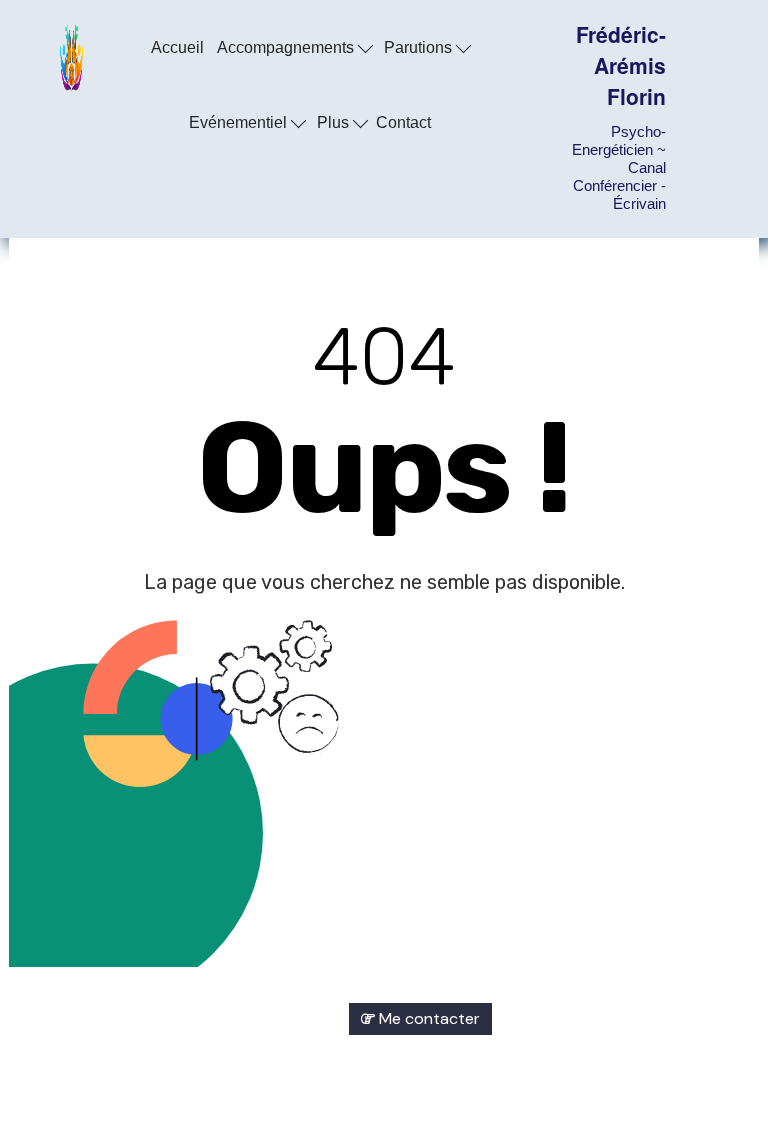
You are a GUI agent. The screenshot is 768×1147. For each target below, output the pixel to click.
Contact (403, 122)
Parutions (420, 47)
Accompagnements (287, 47)
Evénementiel (240, 122)
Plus (335, 122)
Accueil (177, 47)
